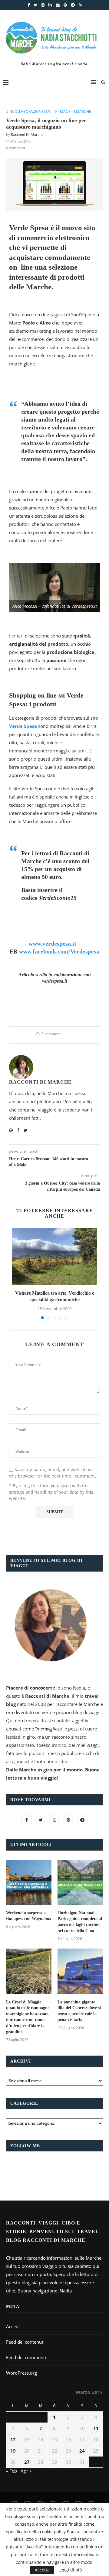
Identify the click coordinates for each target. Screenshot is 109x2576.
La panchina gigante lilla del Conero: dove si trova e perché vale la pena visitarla (79, 2011)
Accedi (13, 2326)
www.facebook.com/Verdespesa (59, 951)
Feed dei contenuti (25, 2342)
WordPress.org (21, 2373)
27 (27, 2462)
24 (82, 2451)
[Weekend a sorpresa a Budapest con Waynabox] (29, 1882)
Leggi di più (70, 2570)
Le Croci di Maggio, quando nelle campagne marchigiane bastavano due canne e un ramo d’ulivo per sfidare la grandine (28, 2017)
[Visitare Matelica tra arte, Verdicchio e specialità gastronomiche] (54, 1256)
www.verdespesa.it (52, 943)
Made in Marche (76, 112)
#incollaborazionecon (29, 112)
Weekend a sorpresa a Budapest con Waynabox (29, 1916)
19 (13, 2451)
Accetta (42, 2570)
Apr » (26, 2471)
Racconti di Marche (27, 135)
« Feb (12, 2471)
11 (96, 2428)
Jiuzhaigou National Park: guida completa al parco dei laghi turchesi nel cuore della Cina (80, 1922)
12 (13, 2440)
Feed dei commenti (26, 2357)
